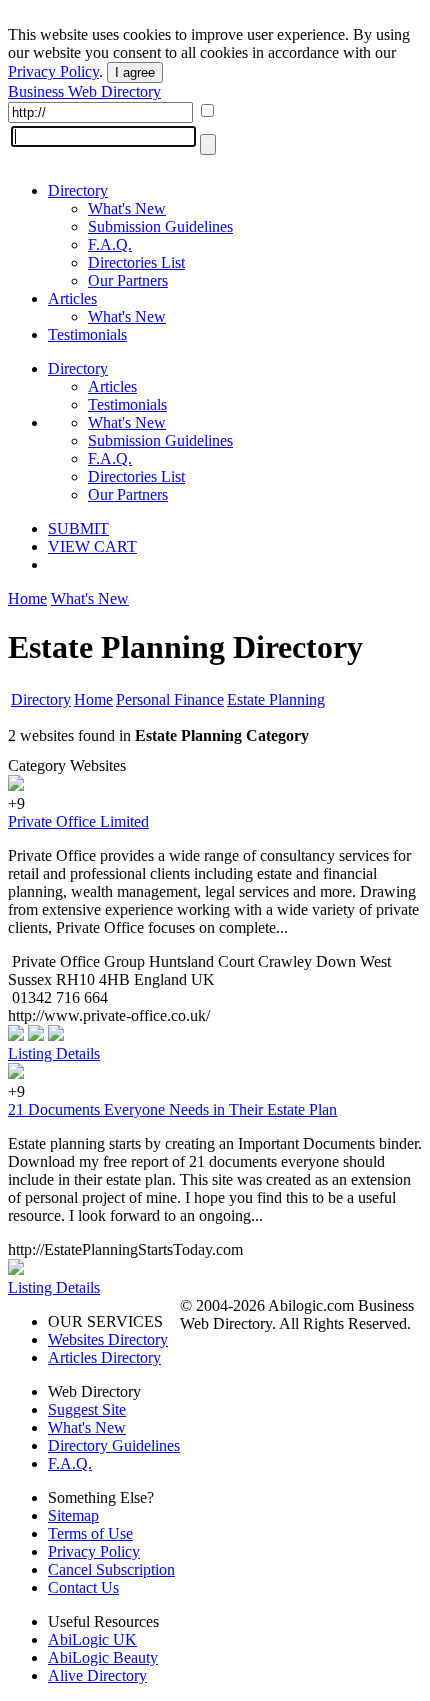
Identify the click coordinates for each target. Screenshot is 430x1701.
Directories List (136, 262)
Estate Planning (276, 699)
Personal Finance (170, 699)
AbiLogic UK (92, 1639)
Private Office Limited (78, 821)
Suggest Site (87, 1409)
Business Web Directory (84, 91)
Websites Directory (108, 1339)
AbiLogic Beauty (103, 1657)
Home (27, 598)
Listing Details (54, 1053)
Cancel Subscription (111, 1569)
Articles (72, 298)
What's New (127, 208)
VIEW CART (92, 546)
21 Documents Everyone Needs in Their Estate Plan (172, 1109)
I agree (135, 72)
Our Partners (128, 280)
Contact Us (83, 1587)
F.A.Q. (110, 244)
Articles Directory (104, 1357)
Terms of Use (90, 1533)
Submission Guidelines (160, 226)
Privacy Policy (53, 71)
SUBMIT (78, 528)
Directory (78, 190)
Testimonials (87, 334)
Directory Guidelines (114, 1445)
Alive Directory (97, 1675)
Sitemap (73, 1515)
